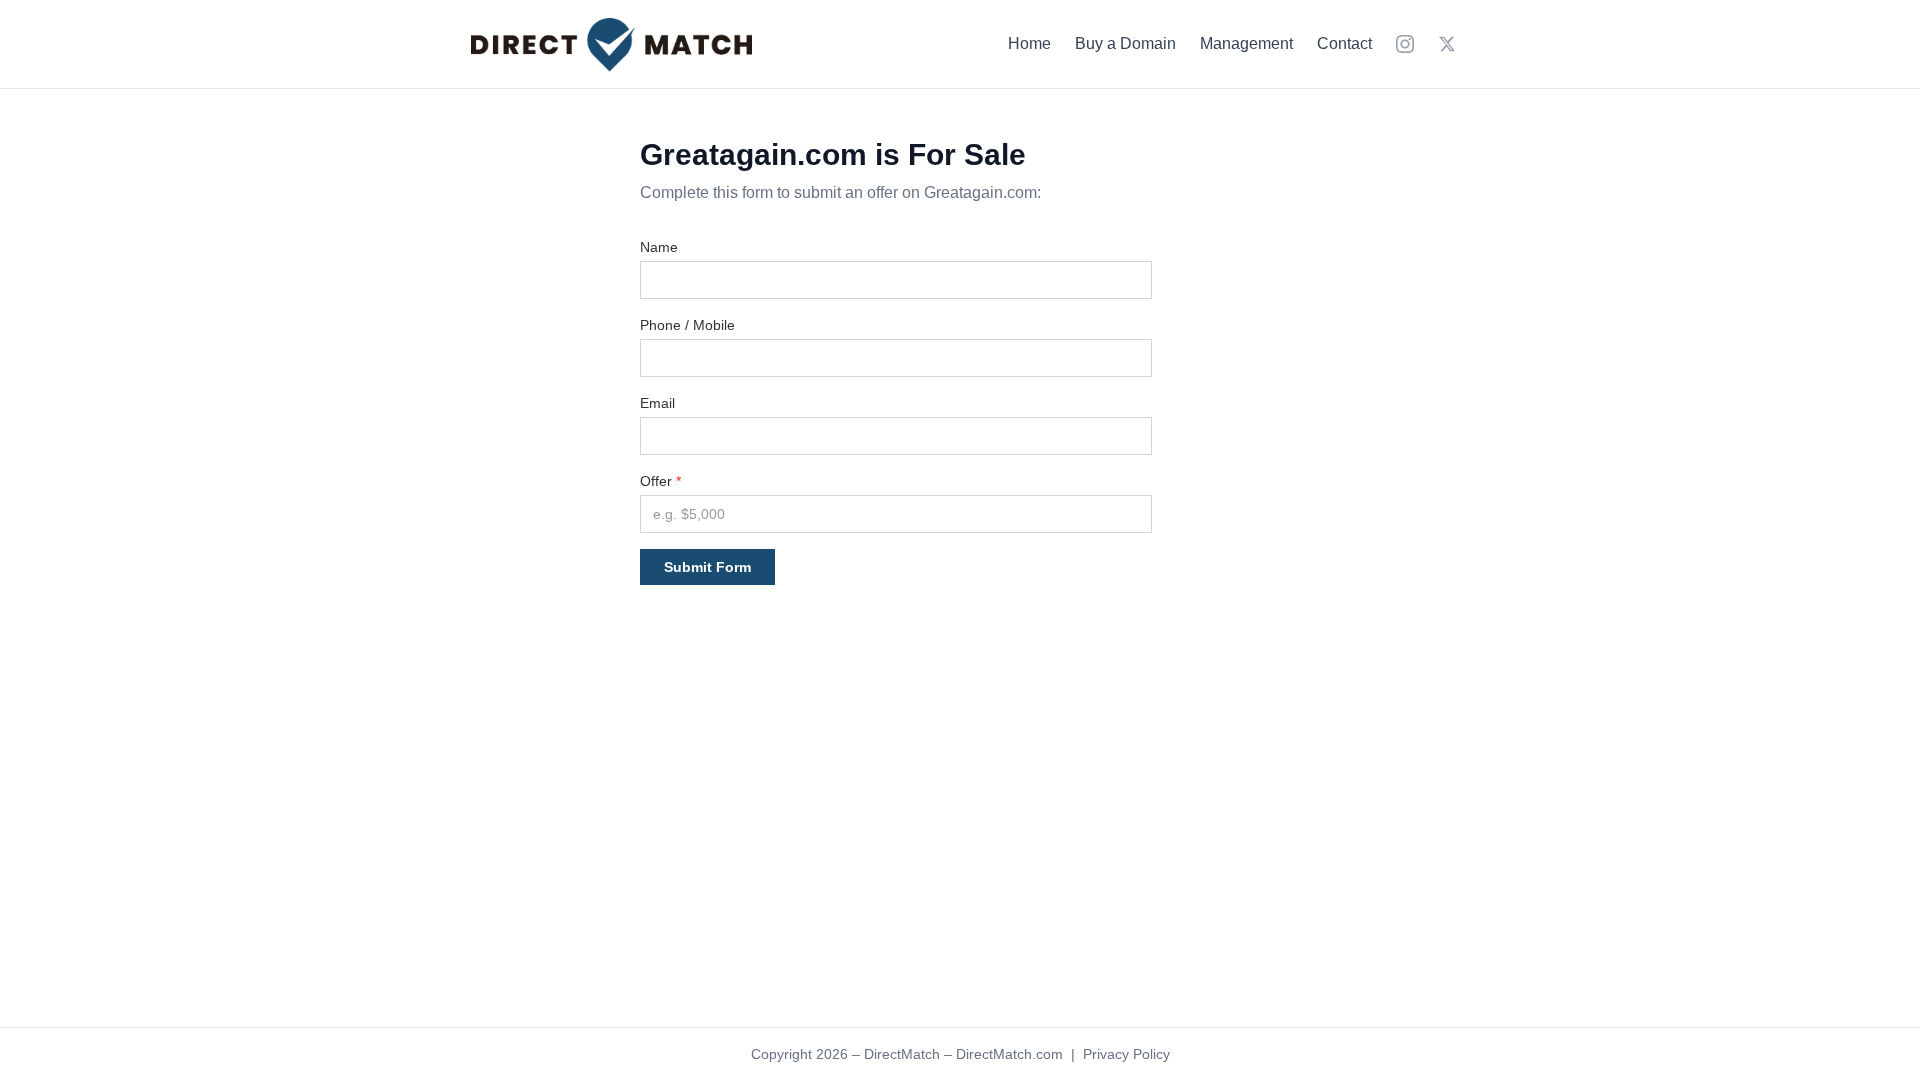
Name (659, 247)
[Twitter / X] (1447, 44)
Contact (1344, 43)
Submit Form (707, 567)
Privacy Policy (1126, 1054)
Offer (660, 481)
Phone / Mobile (687, 325)
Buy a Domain (1125, 43)
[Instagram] (1405, 44)
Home (1029, 43)
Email (657, 403)
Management (1246, 43)
